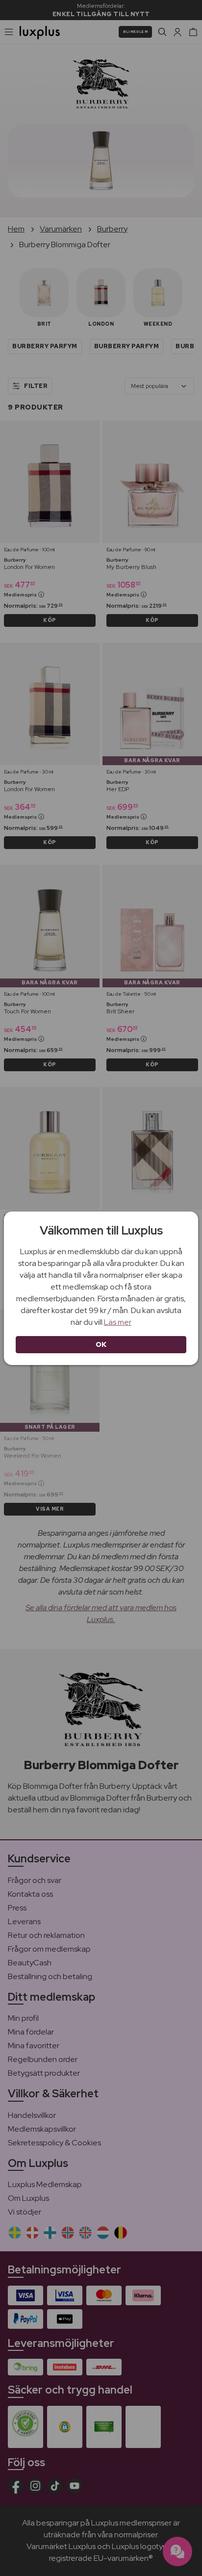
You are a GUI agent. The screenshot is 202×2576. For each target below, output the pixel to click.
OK (101, 1344)
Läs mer (118, 1322)
